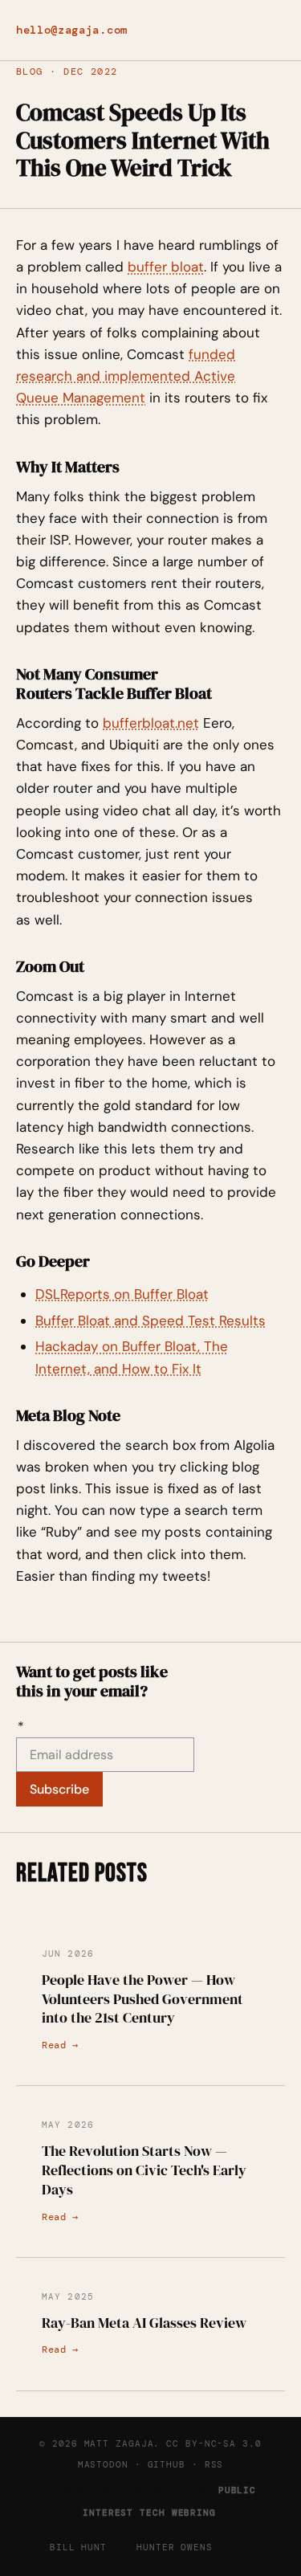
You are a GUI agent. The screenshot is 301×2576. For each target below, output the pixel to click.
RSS (214, 2464)
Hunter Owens (175, 2547)
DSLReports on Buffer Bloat (122, 1294)
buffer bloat (166, 267)
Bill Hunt (78, 2547)
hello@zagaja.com (72, 30)
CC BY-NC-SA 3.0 (214, 2443)
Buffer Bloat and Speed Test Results (150, 1321)
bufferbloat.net (151, 723)
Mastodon (103, 2464)
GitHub (167, 2464)
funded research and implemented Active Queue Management (126, 376)
